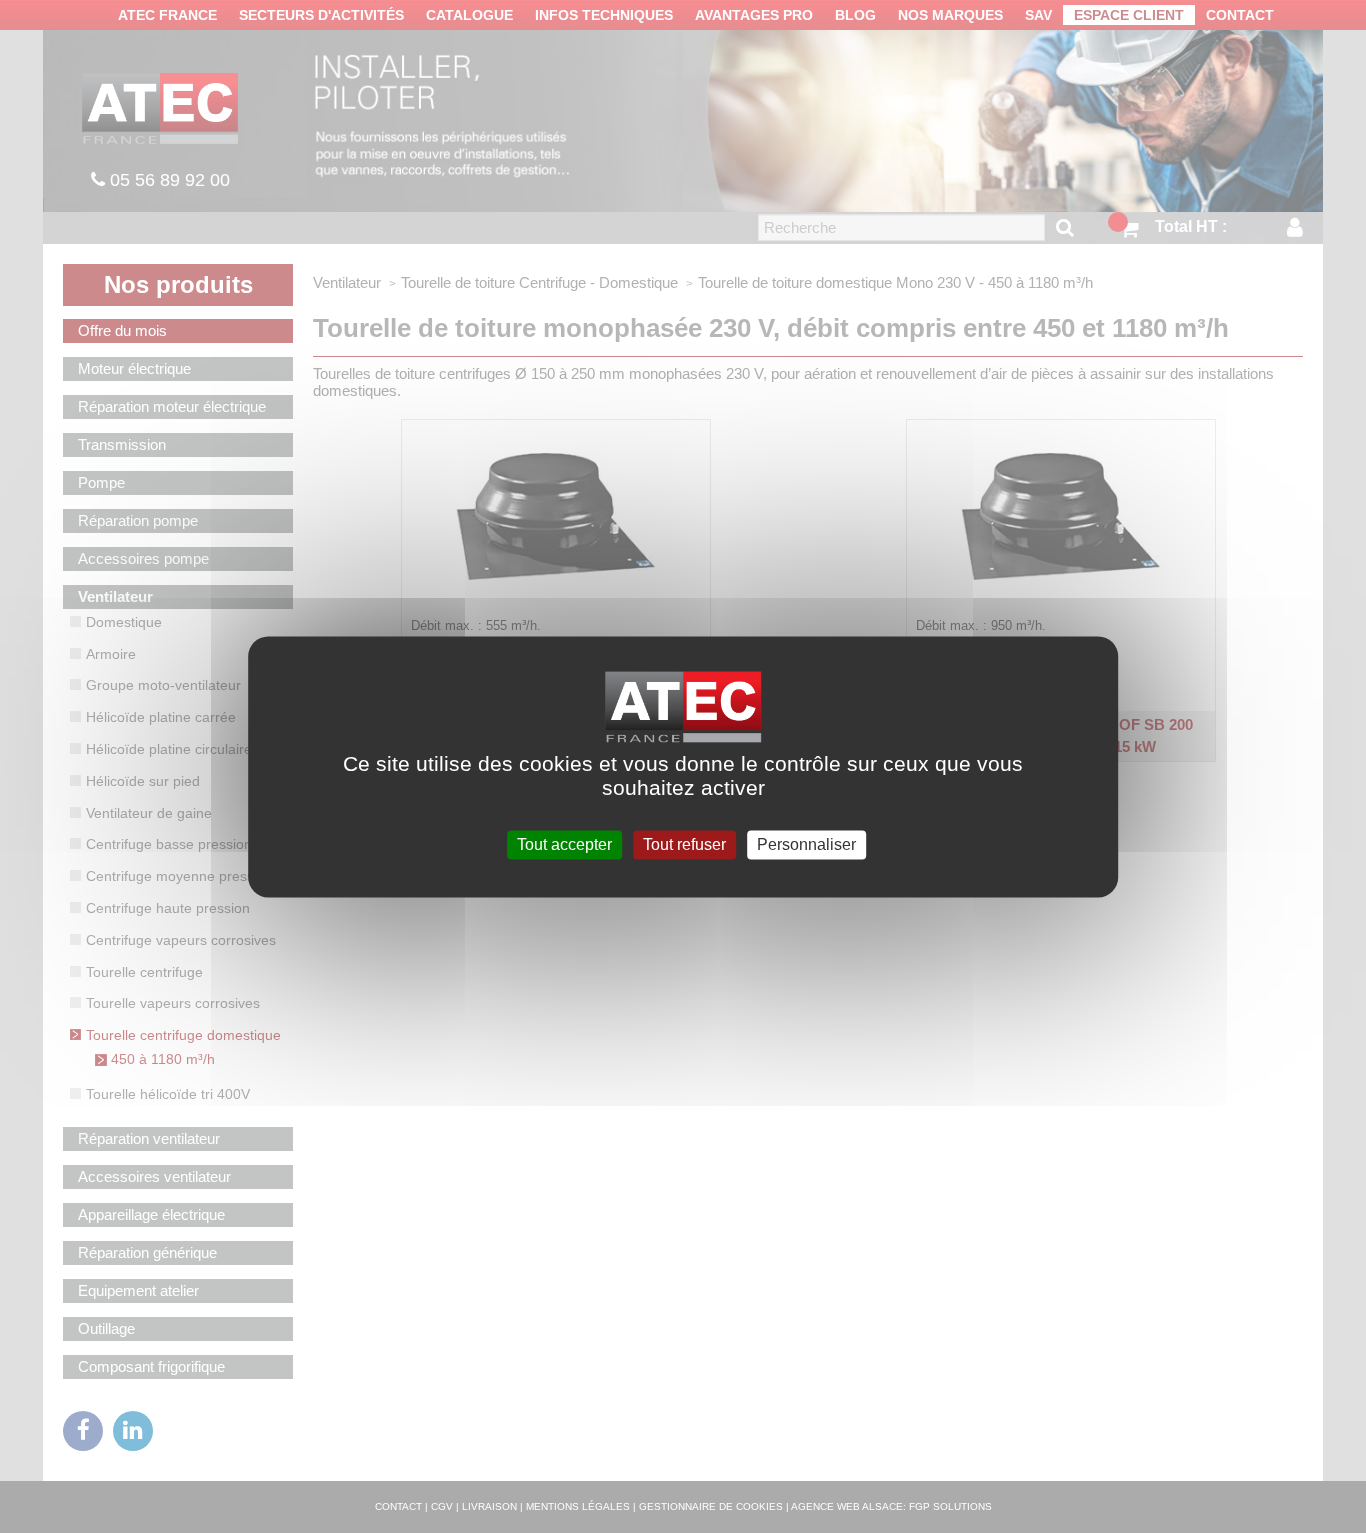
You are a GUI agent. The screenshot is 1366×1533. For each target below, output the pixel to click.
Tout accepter (564, 844)
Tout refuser (684, 844)
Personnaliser (806, 844)
